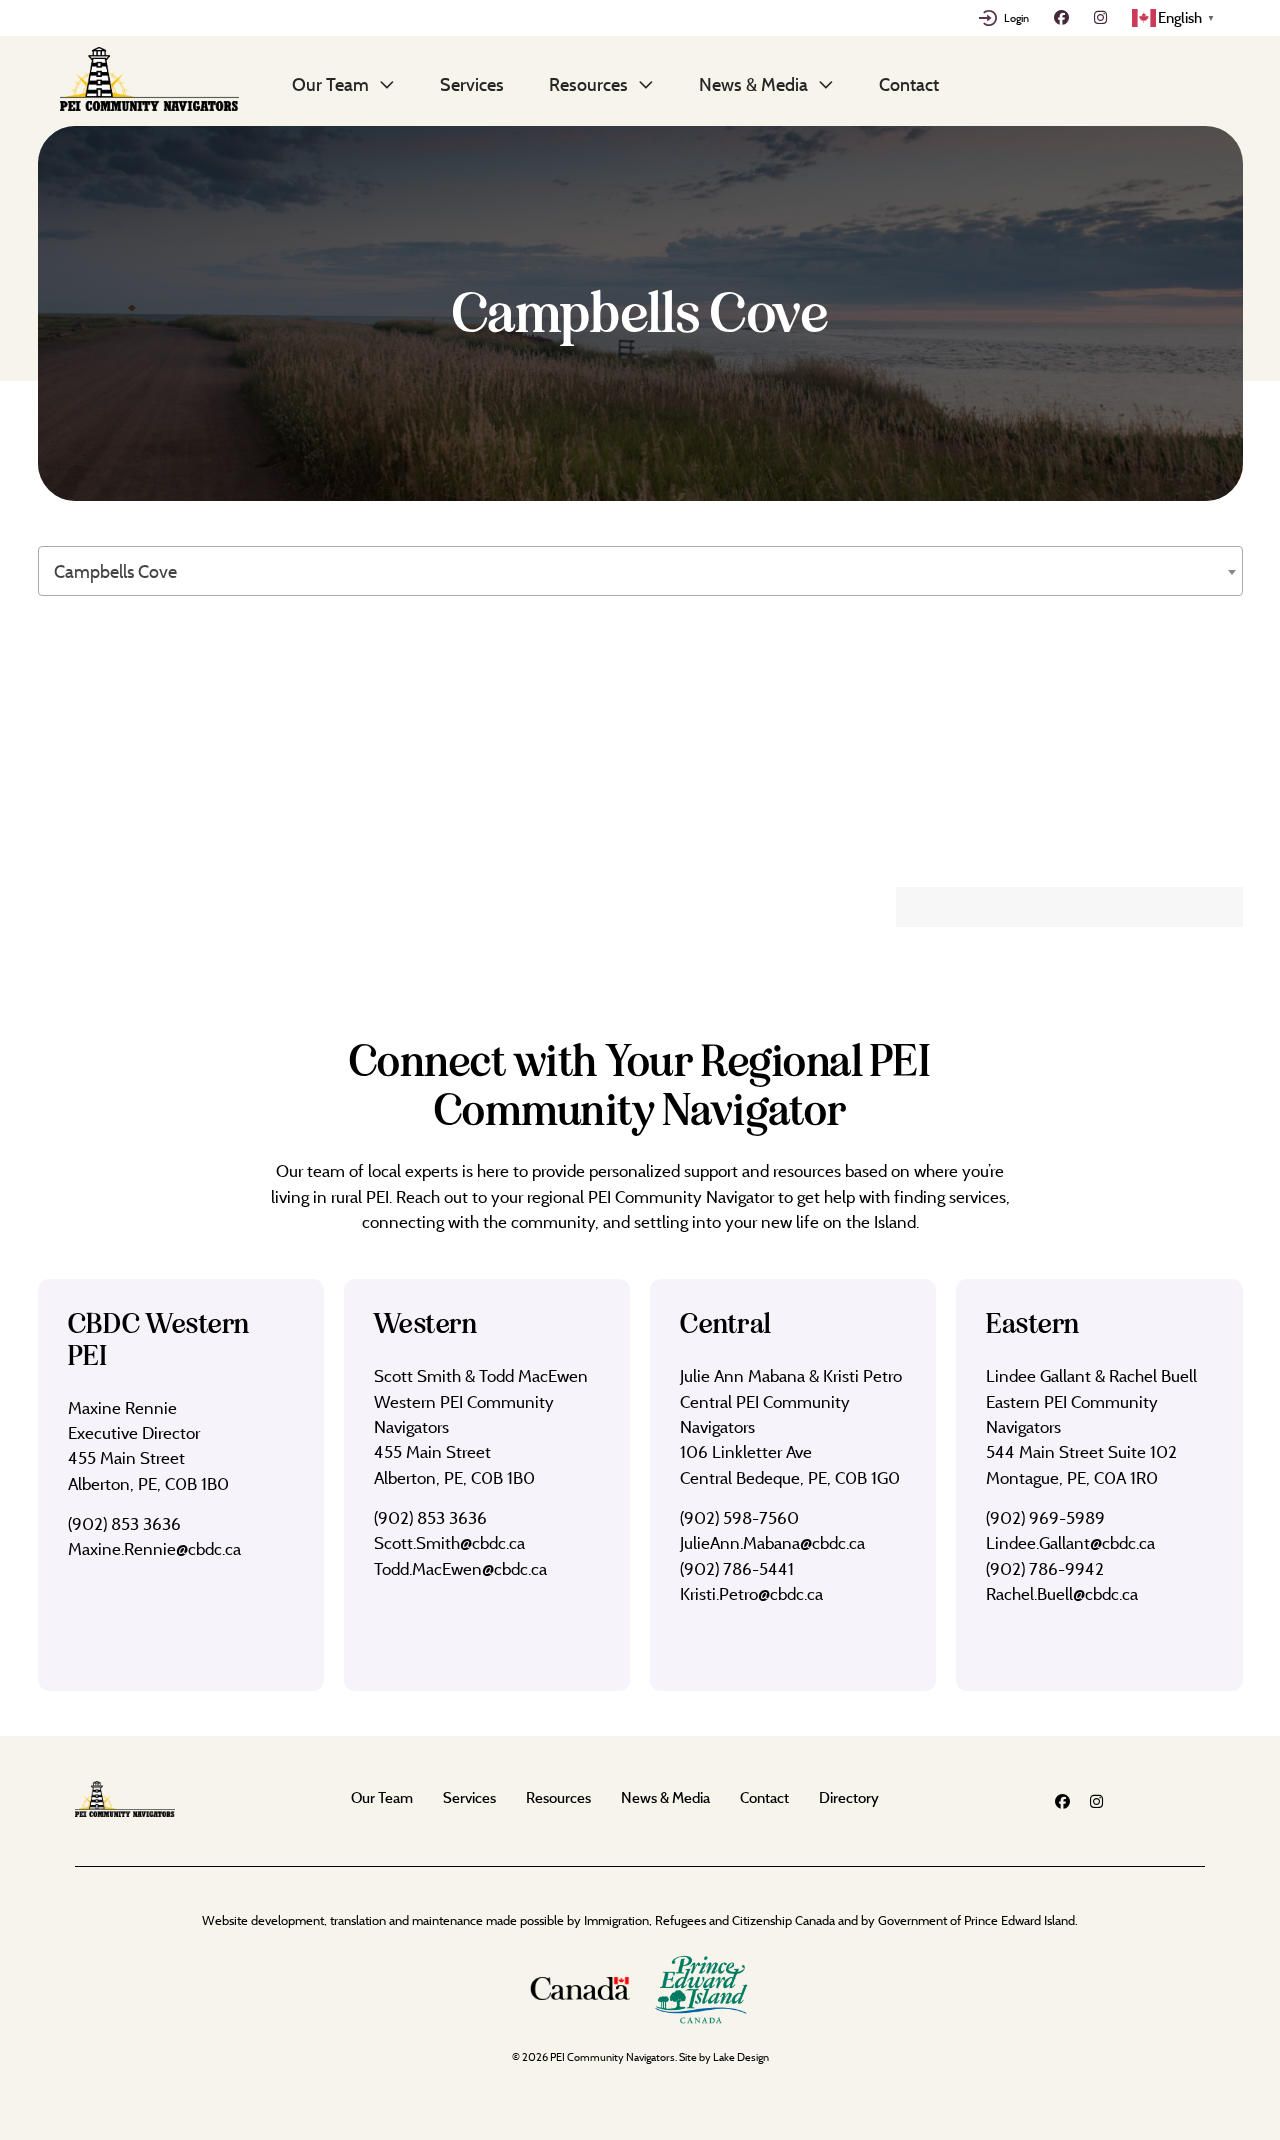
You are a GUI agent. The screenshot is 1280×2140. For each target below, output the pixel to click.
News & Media (753, 84)
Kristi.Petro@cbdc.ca (751, 1593)
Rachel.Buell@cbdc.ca (1062, 1593)
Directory (849, 1797)
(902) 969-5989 (1045, 1517)
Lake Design (741, 2057)
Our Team (330, 84)
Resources (588, 84)
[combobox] (640, 571)
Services (472, 84)
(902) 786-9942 (1045, 1568)
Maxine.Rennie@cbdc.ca (154, 1548)
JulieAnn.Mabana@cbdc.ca (772, 1542)
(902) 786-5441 (737, 1568)
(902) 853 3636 (124, 1523)
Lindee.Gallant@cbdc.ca (1070, 1542)
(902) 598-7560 (739, 1517)
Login (1016, 18)
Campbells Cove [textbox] (115, 571)
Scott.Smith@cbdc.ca (449, 1542)
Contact (909, 84)
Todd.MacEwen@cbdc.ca (460, 1568)
